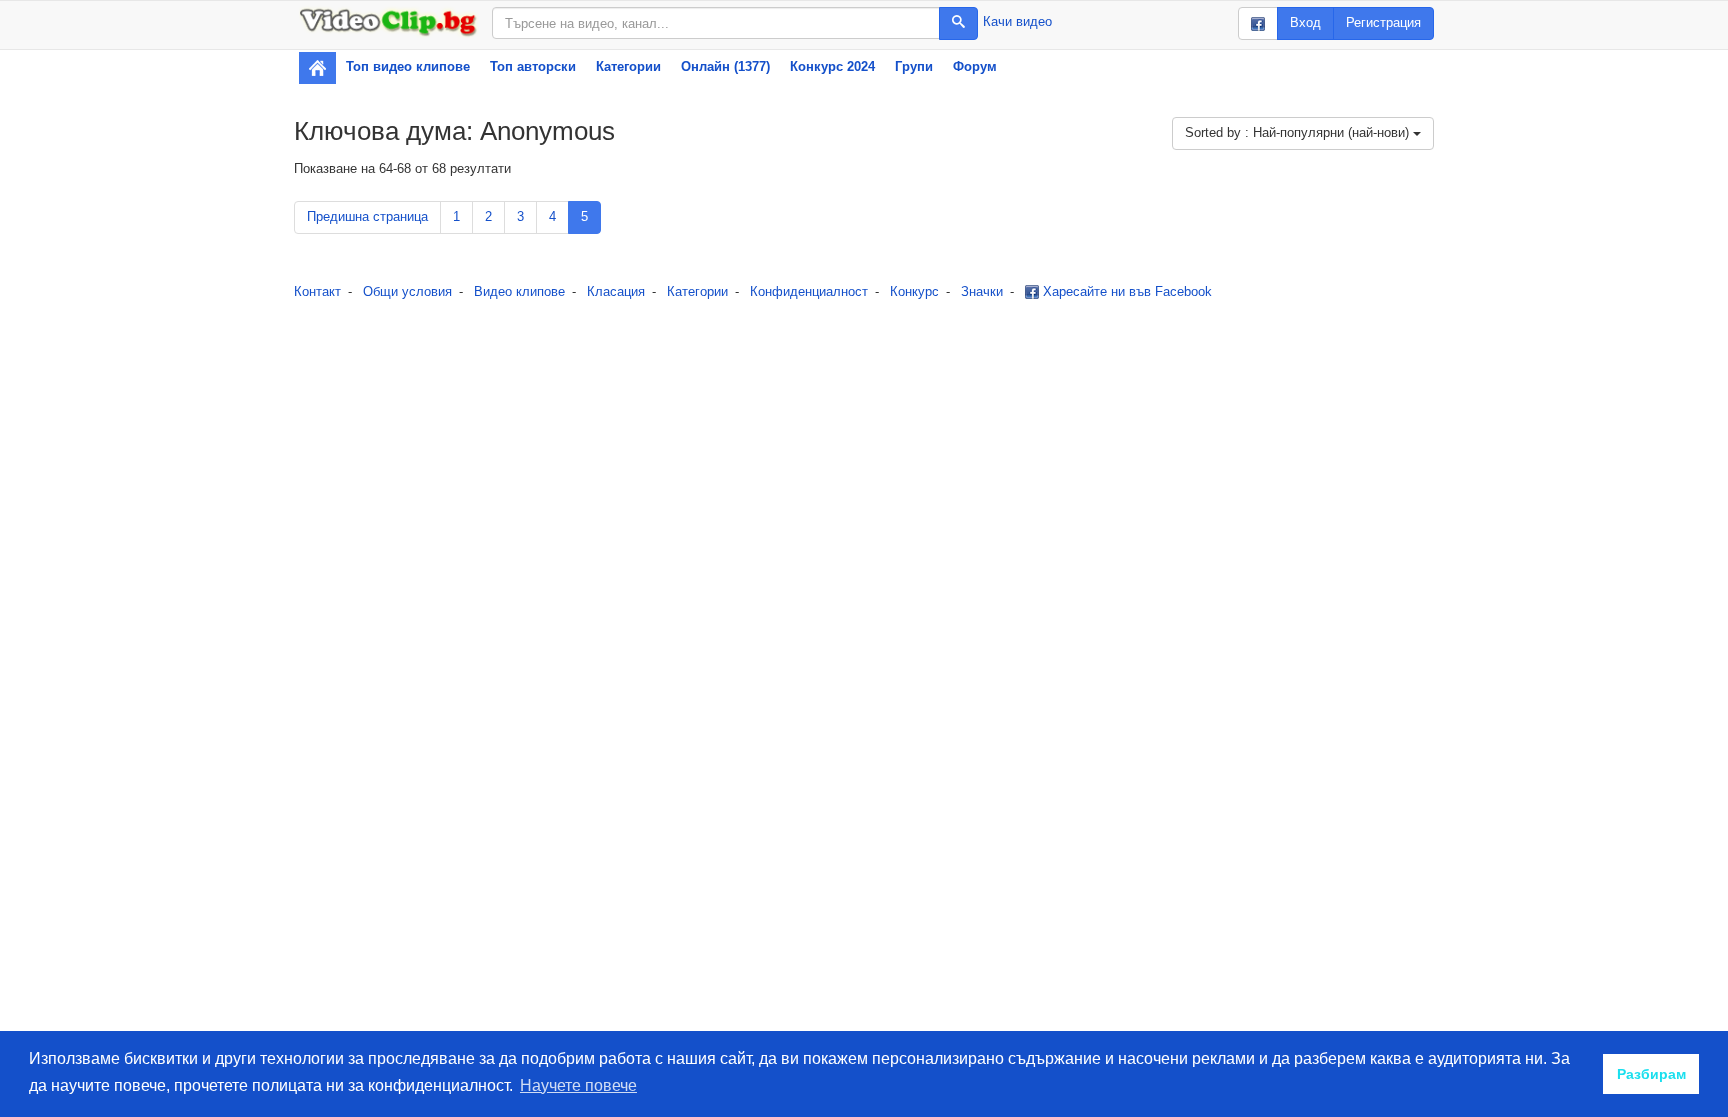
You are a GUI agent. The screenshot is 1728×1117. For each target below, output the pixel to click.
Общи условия (407, 291)
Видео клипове (519, 291)
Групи (914, 66)
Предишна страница (367, 216)
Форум (975, 66)
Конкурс (914, 291)
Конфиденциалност (809, 291)
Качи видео (1017, 21)
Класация (616, 291)
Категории (628, 66)
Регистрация (1383, 22)
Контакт (317, 291)
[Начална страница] (317, 68)
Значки (982, 291)
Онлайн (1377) (725, 66)
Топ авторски (533, 66)
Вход (1305, 22)
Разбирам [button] (1651, 1074)
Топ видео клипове (408, 66)
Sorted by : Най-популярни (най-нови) (1299, 132)
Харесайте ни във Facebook (1125, 291)
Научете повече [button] (578, 1085)
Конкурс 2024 (832, 66)
